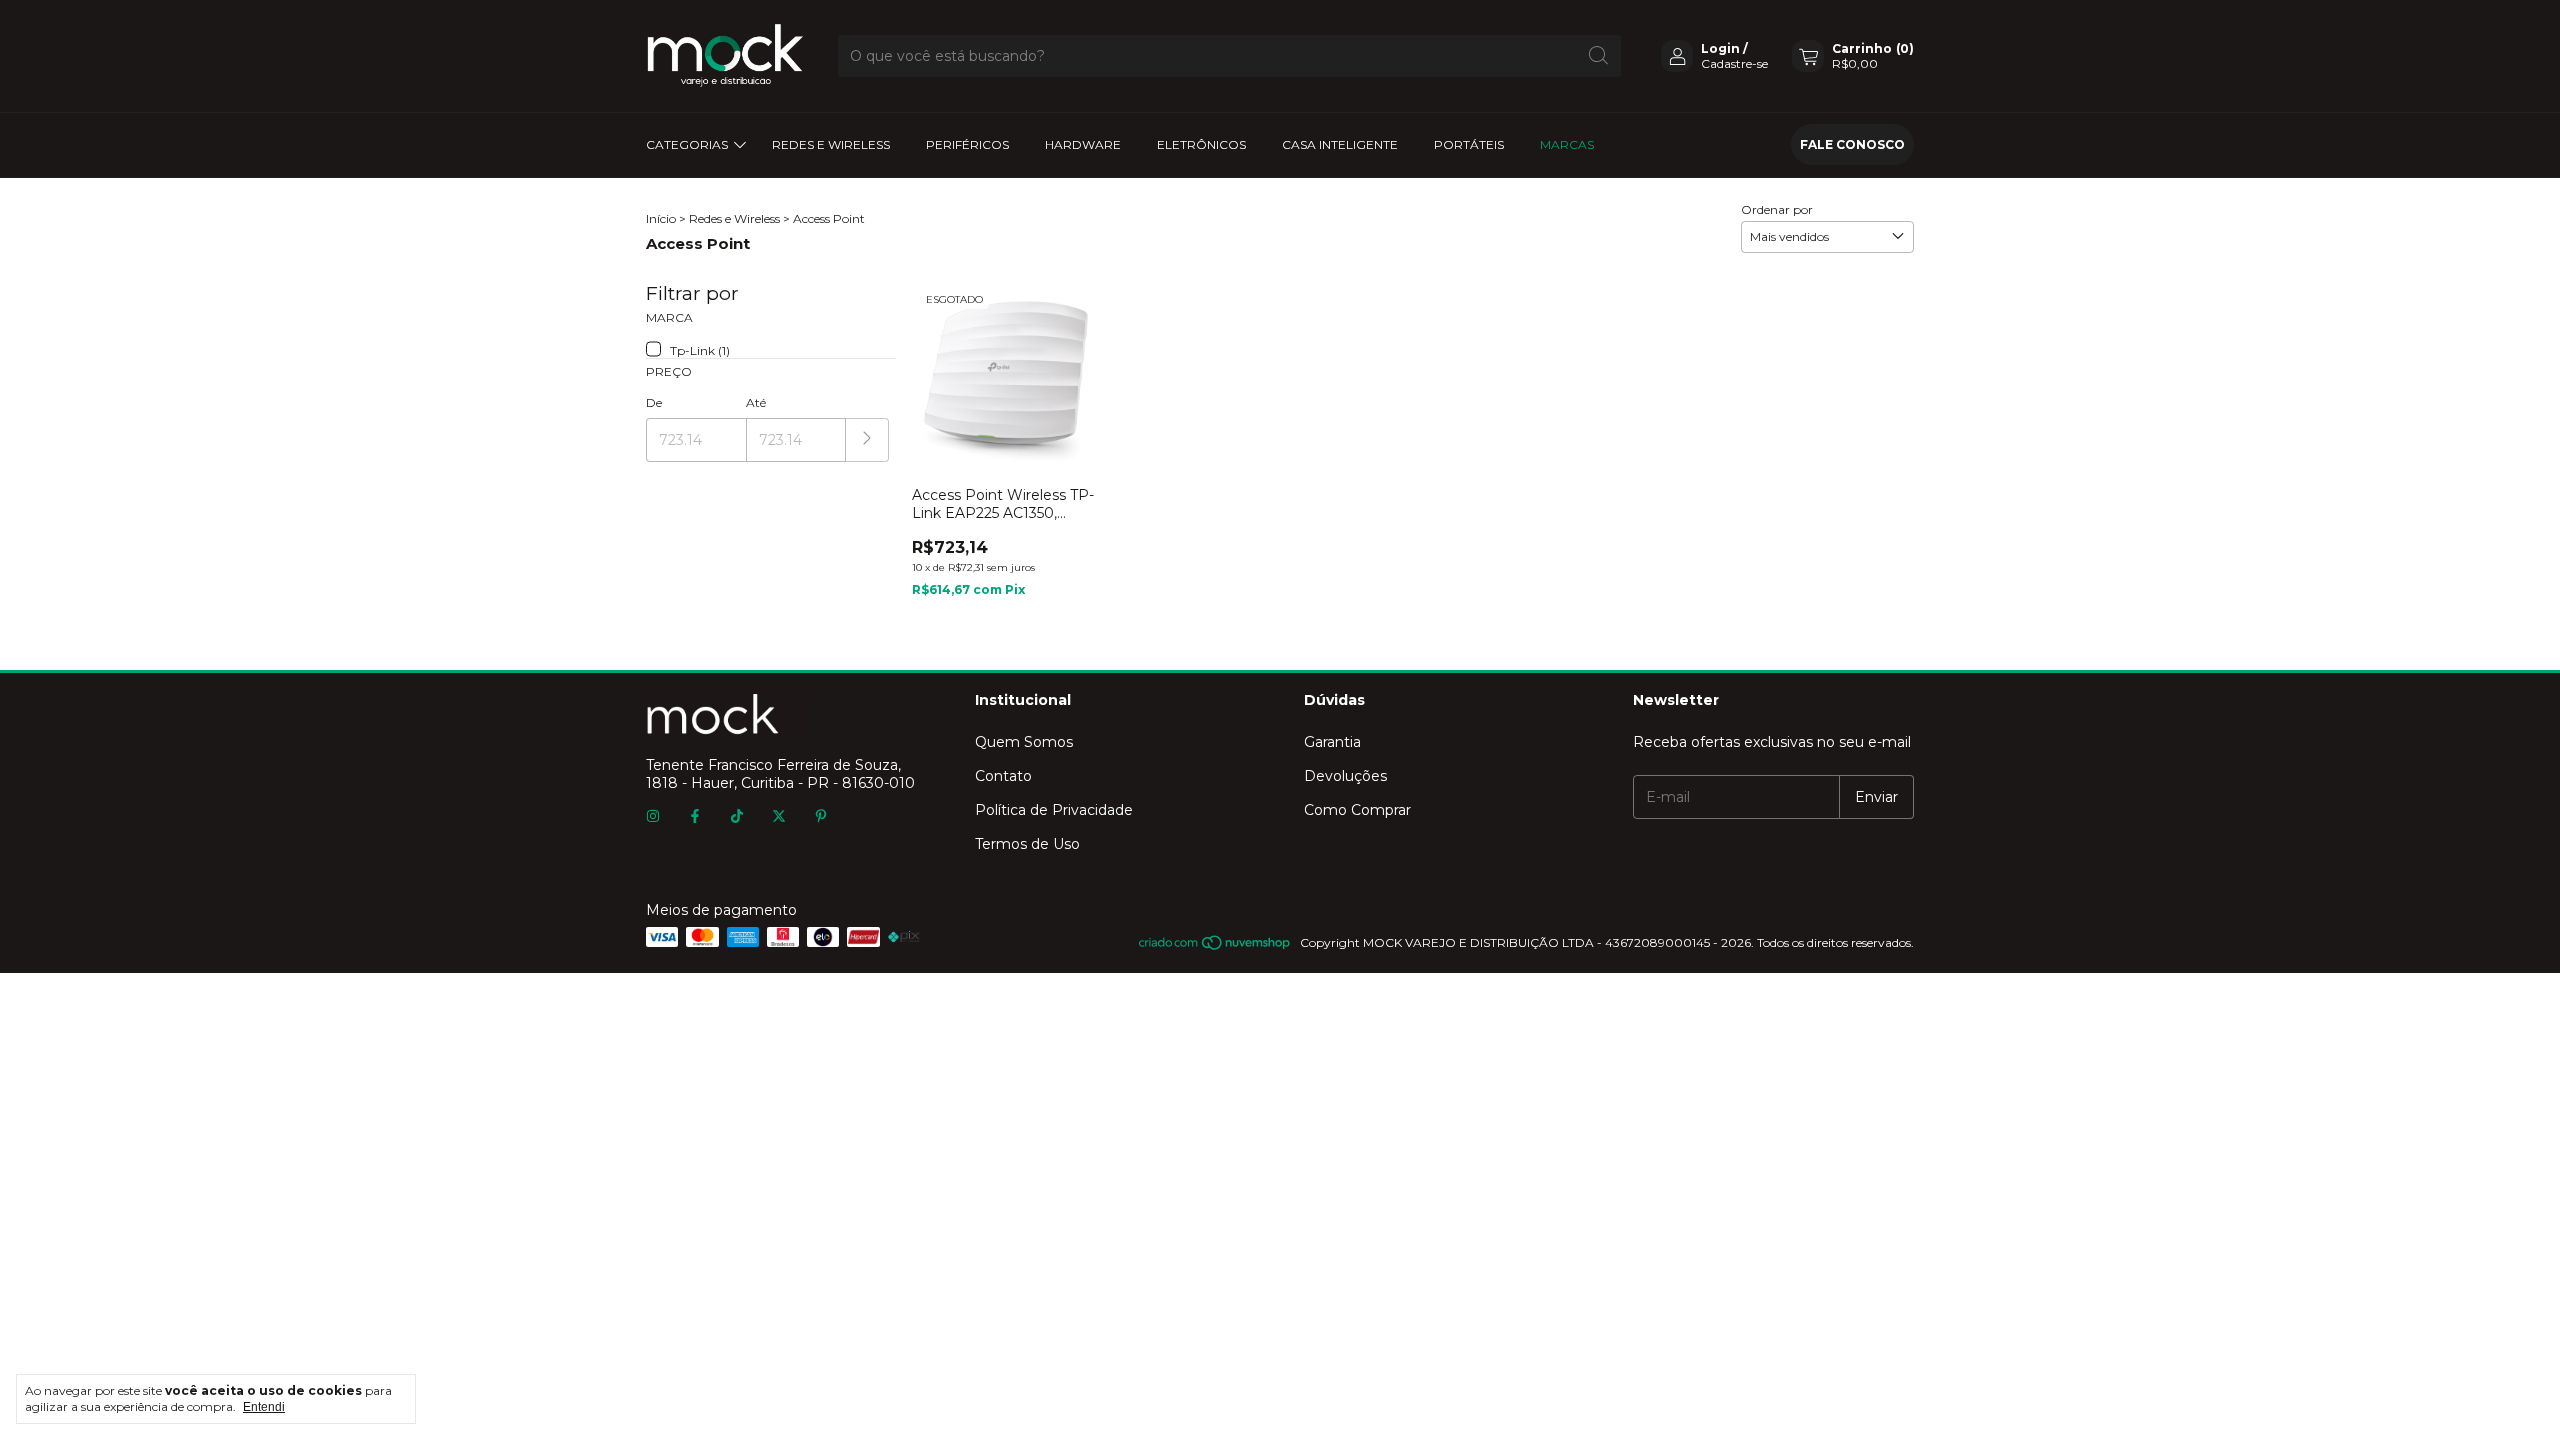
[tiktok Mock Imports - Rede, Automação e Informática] (737, 817)
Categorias (687, 144)
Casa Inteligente (1340, 144)
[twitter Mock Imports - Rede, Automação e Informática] (779, 817)
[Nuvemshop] (1215, 947)
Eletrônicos (1201, 144)
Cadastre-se (1734, 63)
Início (661, 218)
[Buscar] (1598, 56)
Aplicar (867, 440)
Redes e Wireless (831, 144)
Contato (1003, 776)
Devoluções (1345, 776)
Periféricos (967, 144)
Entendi (264, 1407)
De (654, 402)
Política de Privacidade (1054, 810)
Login (1720, 48)
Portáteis (1469, 144)
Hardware (1083, 144)
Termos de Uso (1027, 844)
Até (756, 402)
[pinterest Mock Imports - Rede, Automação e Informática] (821, 817)
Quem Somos (1024, 742)
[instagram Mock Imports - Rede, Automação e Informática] (653, 817)
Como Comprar (1357, 810)
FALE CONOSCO (1852, 144)
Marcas (1567, 144)
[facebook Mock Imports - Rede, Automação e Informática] (695, 817)
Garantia (1332, 742)
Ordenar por (1777, 209)
